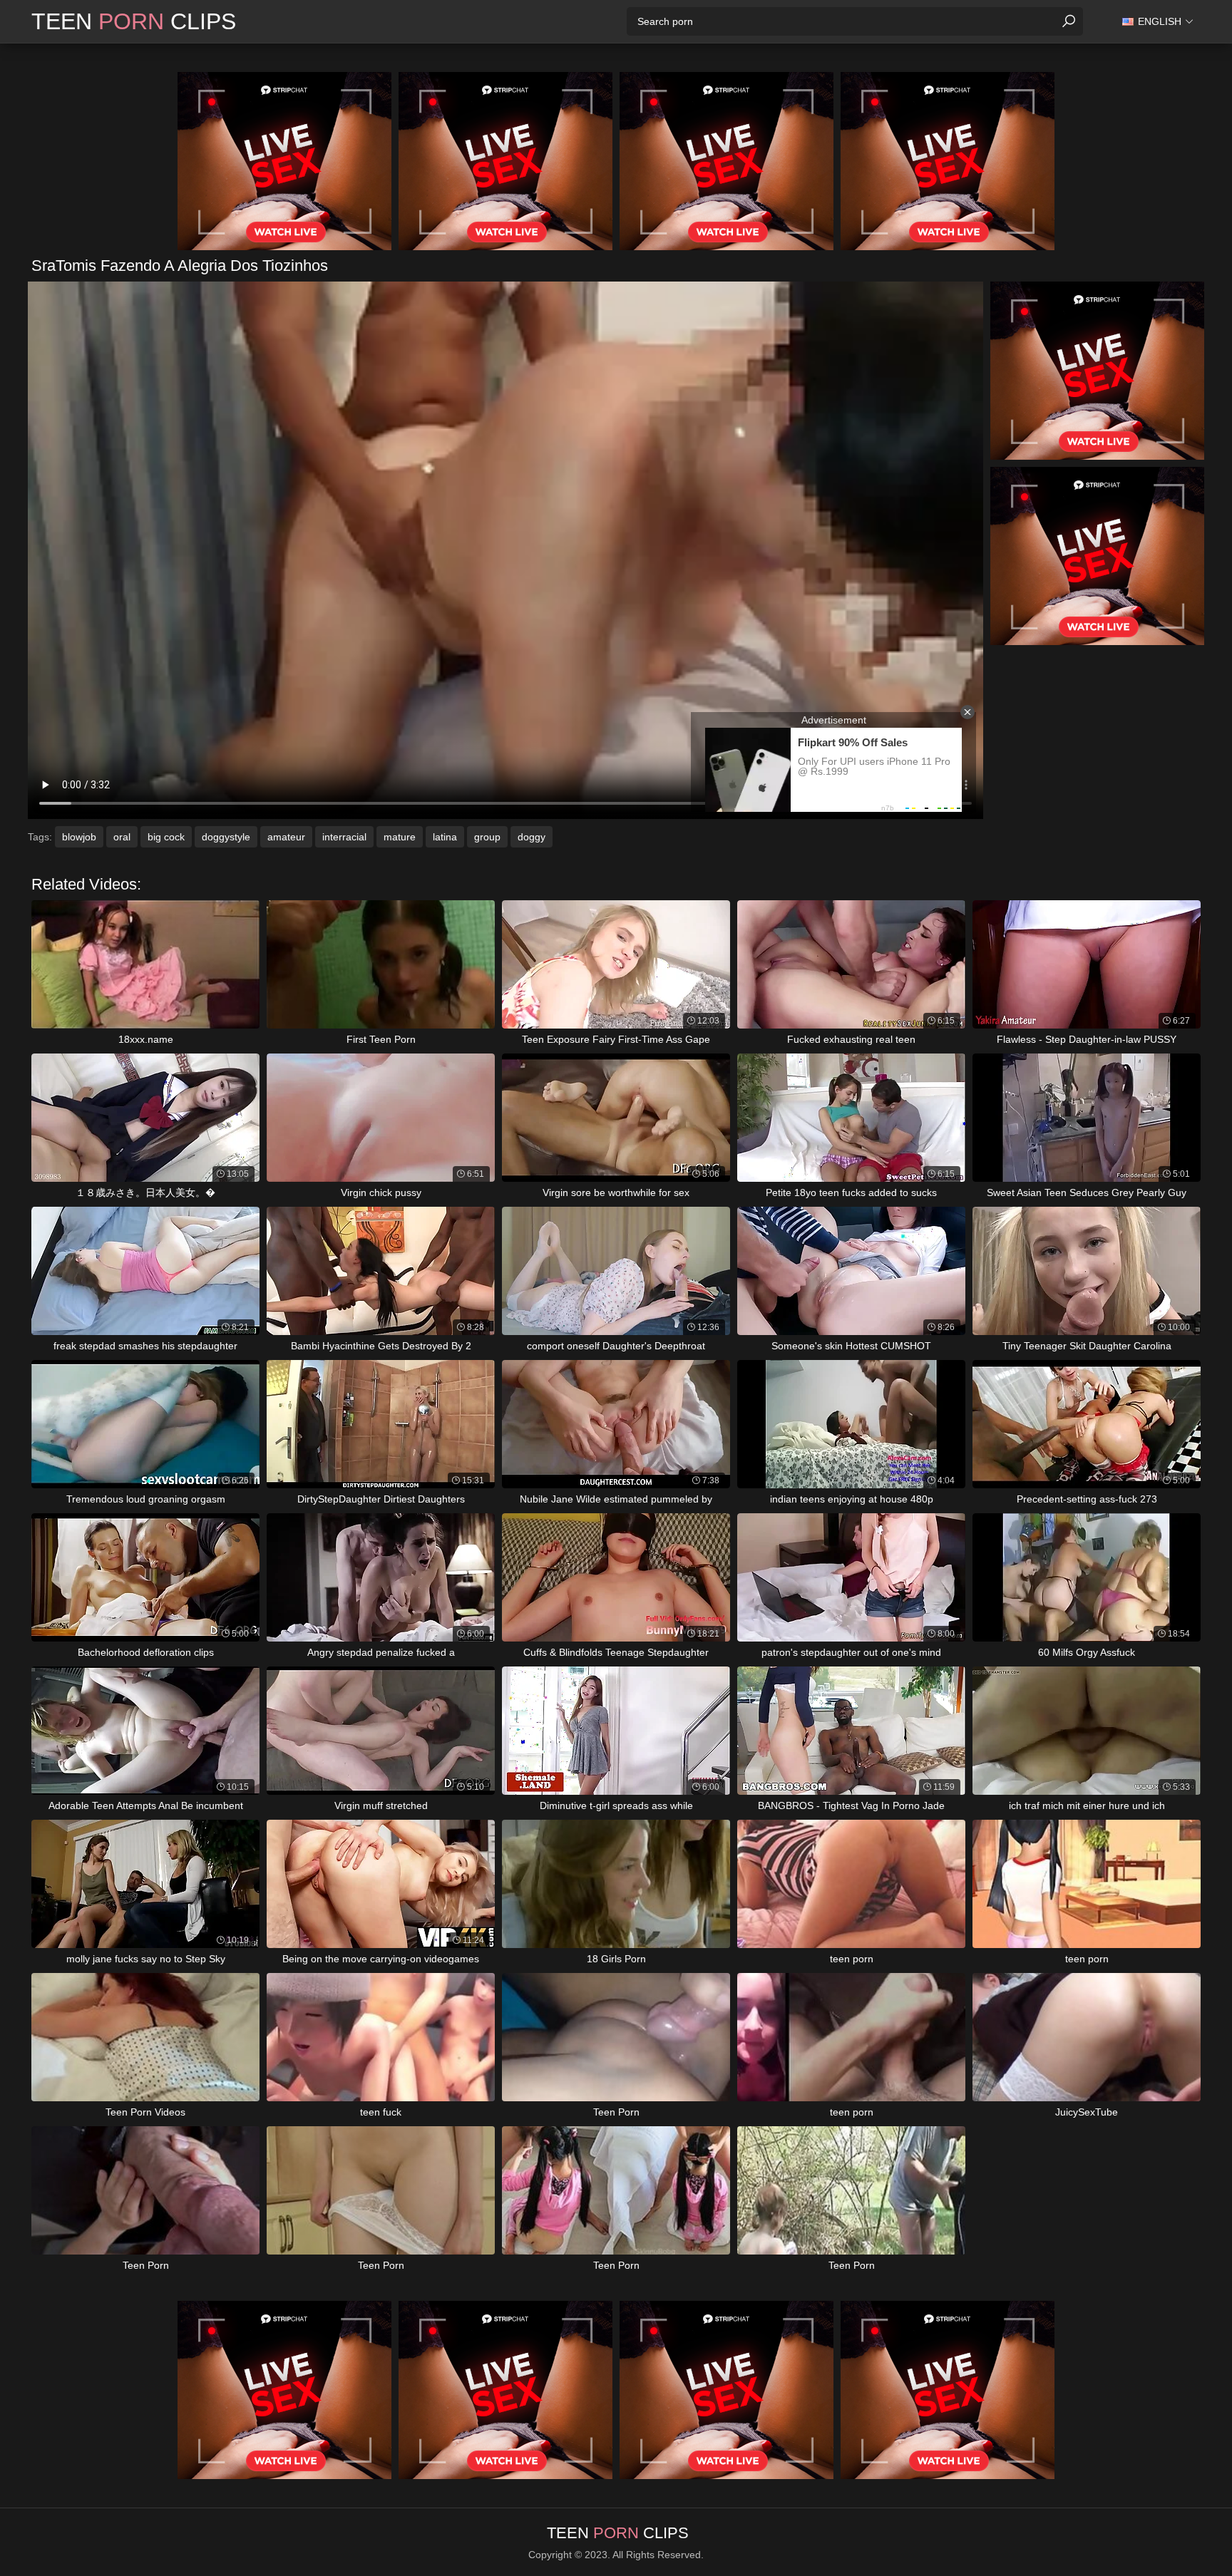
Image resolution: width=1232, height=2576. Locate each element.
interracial (344, 837)
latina (445, 837)
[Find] (1069, 21)
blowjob (79, 837)
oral (122, 837)
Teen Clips (134, 21)
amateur (286, 837)
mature (400, 837)
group (487, 837)
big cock (166, 837)
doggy (532, 837)
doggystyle (226, 837)
